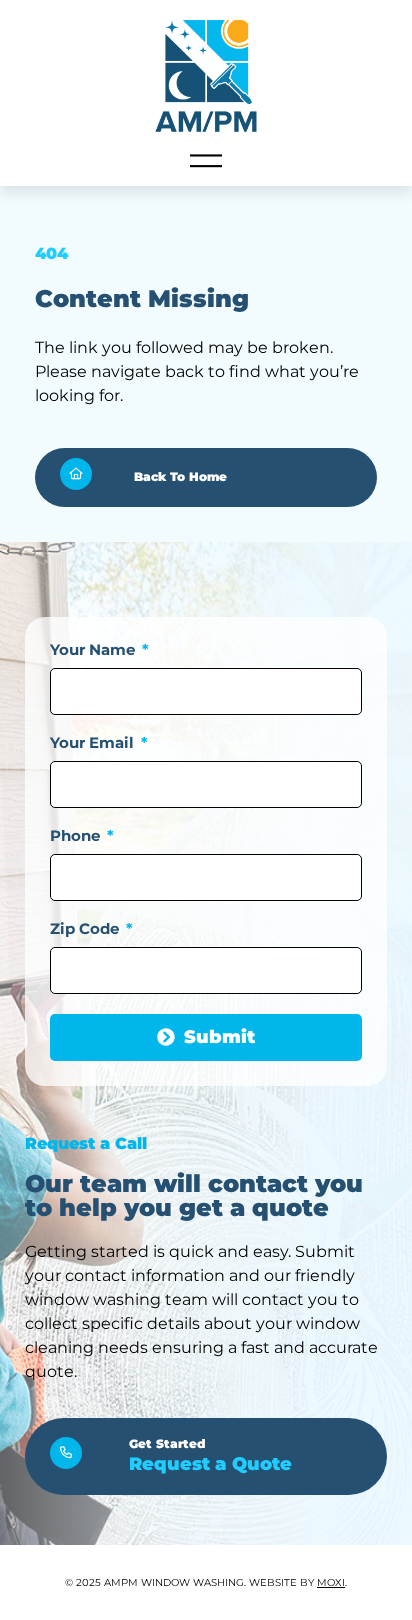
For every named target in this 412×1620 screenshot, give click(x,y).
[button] (206, 162)
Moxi (331, 1582)
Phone (77, 836)
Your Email (94, 743)
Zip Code (86, 929)
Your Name (94, 650)
